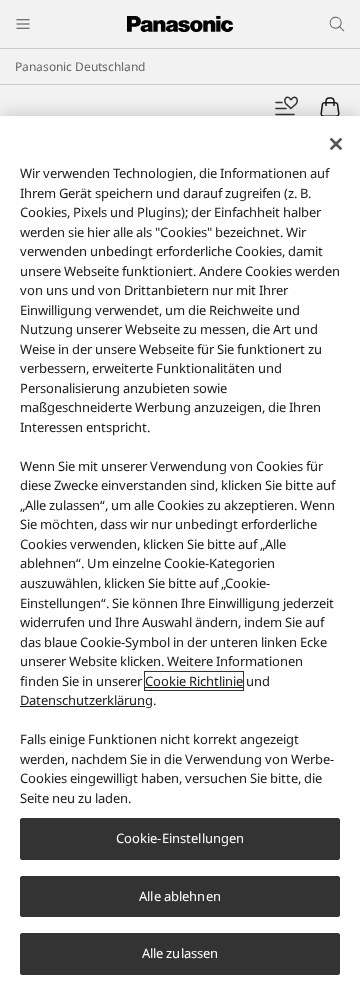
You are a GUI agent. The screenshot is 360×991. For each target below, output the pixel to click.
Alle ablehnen (180, 896)
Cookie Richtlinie (194, 681)
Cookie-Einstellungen (180, 838)
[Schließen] (336, 144)
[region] (180, 553)
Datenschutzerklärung (86, 700)
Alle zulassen (180, 953)
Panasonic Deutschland (80, 66)
